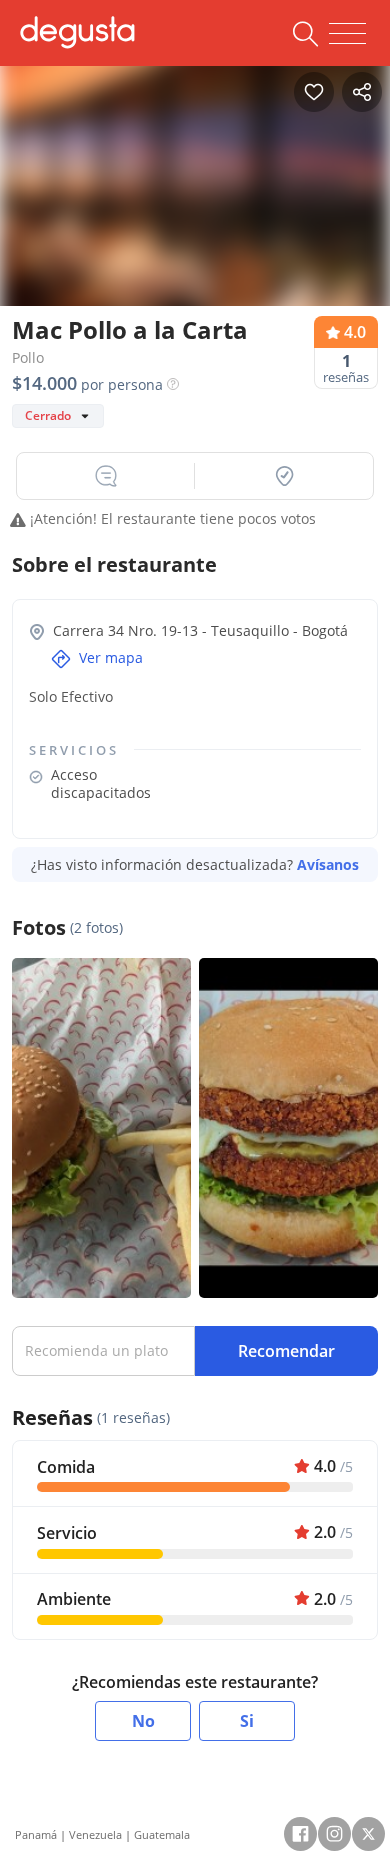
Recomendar (286, 1351)
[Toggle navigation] (347, 34)
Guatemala (162, 1834)
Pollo (28, 357)
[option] (195, 192)
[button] (106, 476)
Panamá (36, 1834)
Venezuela (95, 1834)
